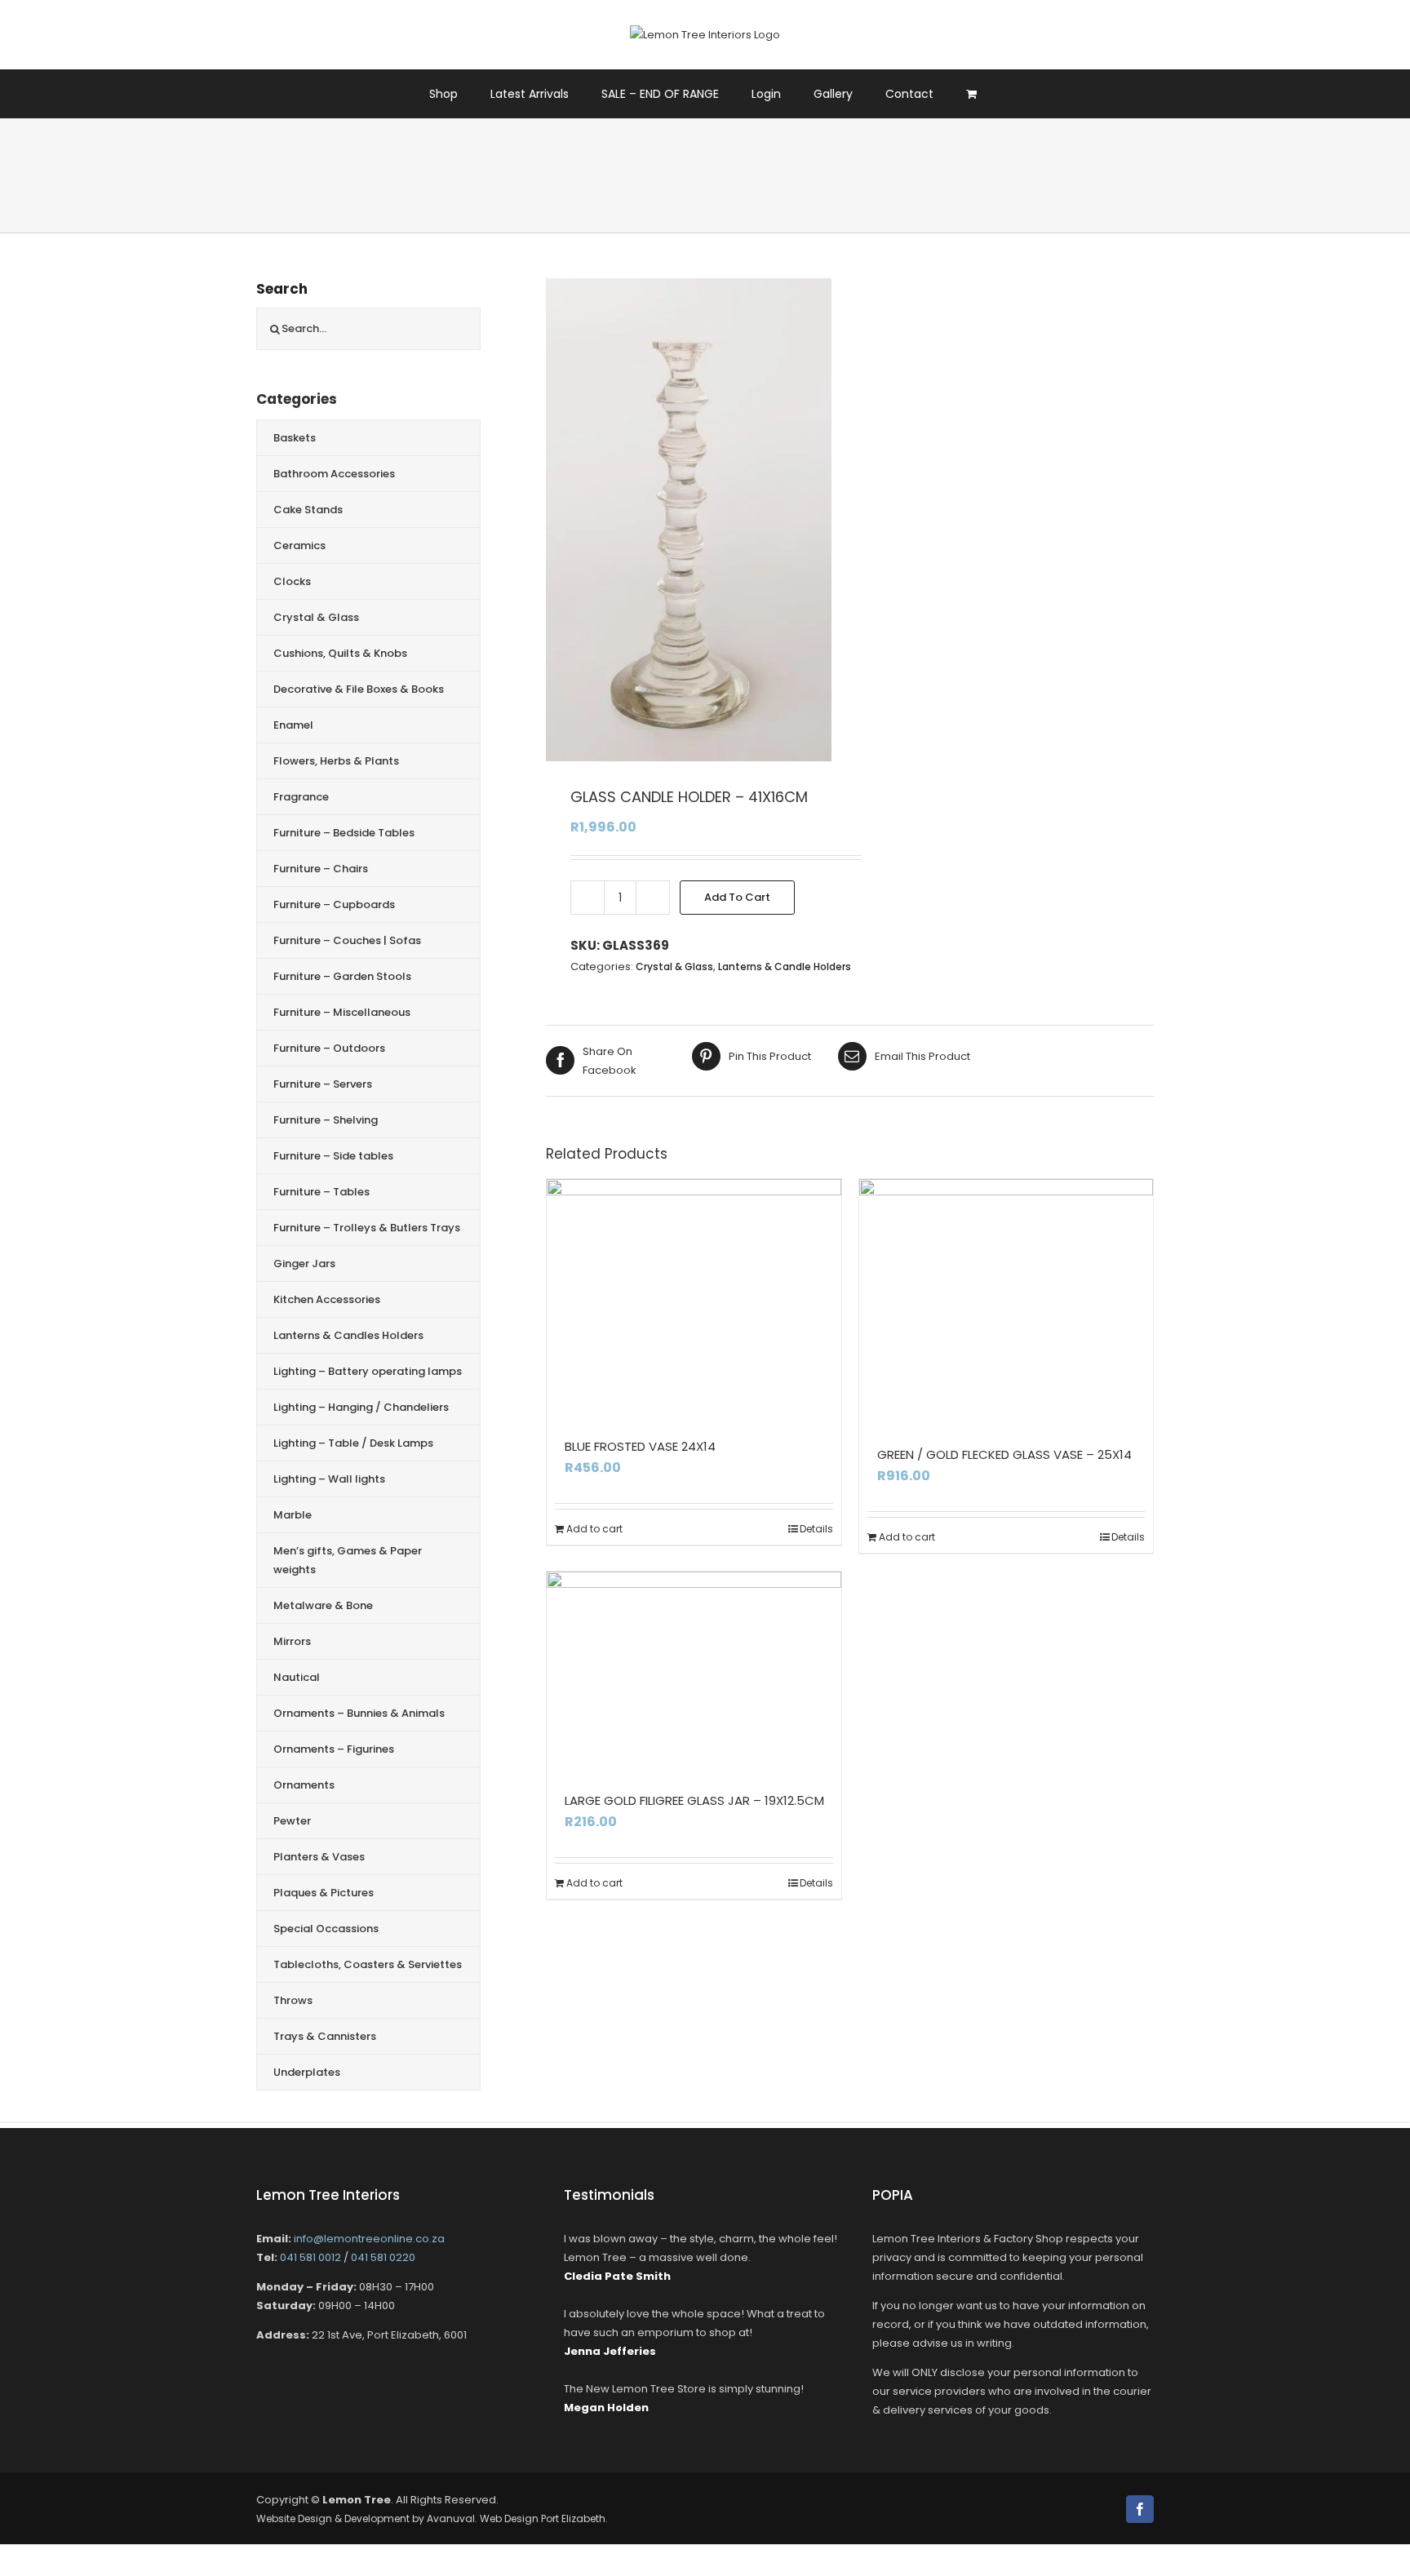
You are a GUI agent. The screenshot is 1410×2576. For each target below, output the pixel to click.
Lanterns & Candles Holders (348, 1335)
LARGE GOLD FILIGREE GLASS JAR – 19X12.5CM (694, 1800)
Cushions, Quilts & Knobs (340, 653)
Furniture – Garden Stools (342, 976)
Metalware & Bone (323, 1605)
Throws (293, 2000)
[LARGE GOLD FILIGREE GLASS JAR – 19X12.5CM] (694, 1669)
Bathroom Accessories (334, 474)
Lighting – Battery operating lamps (368, 1371)
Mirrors (292, 1641)
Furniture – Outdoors (329, 1048)
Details (816, 1529)
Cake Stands (308, 510)
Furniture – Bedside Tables (344, 833)
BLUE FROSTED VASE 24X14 (640, 1446)
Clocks (292, 581)
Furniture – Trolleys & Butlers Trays (367, 1228)
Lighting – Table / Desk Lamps (353, 1443)
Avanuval (451, 2518)
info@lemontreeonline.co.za (369, 2239)
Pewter (292, 1821)
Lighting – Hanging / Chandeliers (361, 1407)
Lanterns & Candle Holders (785, 967)
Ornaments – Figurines (334, 1749)
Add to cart (737, 897)
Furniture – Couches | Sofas (347, 940)
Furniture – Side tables (333, 1156)
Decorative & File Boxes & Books (359, 689)
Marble (293, 1515)
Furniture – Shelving (326, 1120)
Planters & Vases (319, 1857)
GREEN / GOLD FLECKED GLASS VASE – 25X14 (1004, 1454)
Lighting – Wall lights (329, 1479)
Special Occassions (326, 1929)
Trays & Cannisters (325, 2036)
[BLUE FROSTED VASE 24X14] (694, 1297)
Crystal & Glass (674, 967)
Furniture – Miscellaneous (342, 1012)
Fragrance (301, 797)
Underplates (307, 2072)
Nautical (297, 1677)
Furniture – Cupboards (334, 904)
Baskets (295, 438)
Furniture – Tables (321, 1192)
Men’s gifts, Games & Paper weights (348, 1560)
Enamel (293, 725)
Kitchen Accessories (327, 1299)
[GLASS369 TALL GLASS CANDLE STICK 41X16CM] (689, 520)
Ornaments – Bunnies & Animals (359, 1713)
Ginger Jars (304, 1264)
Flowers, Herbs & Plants (336, 761)
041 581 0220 (383, 2257)
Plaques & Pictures (324, 1893)
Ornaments (304, 1785)
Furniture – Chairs (321, 869)
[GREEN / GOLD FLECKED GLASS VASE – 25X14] (1007, 1301)
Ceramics (299, 545)
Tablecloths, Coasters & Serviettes (368, 1964)
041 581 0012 (310, 2257)
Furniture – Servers (323, 1084)
